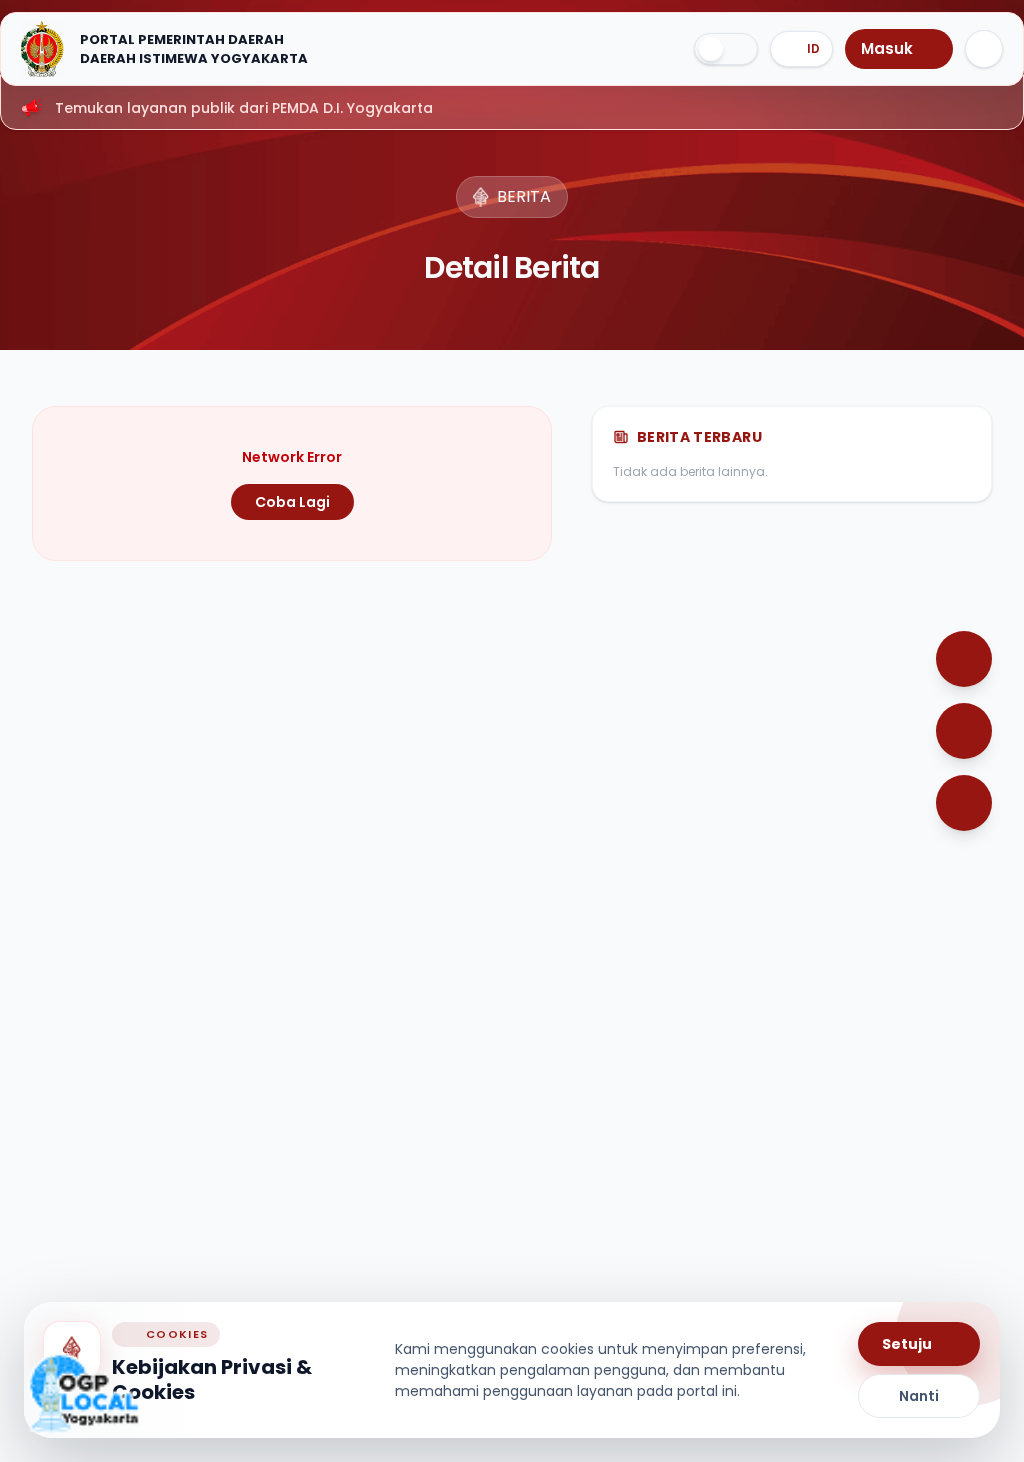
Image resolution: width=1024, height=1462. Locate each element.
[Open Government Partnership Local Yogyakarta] (84, 1393)
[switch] (726, 49)
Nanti (919, 1396)
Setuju (907, 1344)
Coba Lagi (292, 502)
